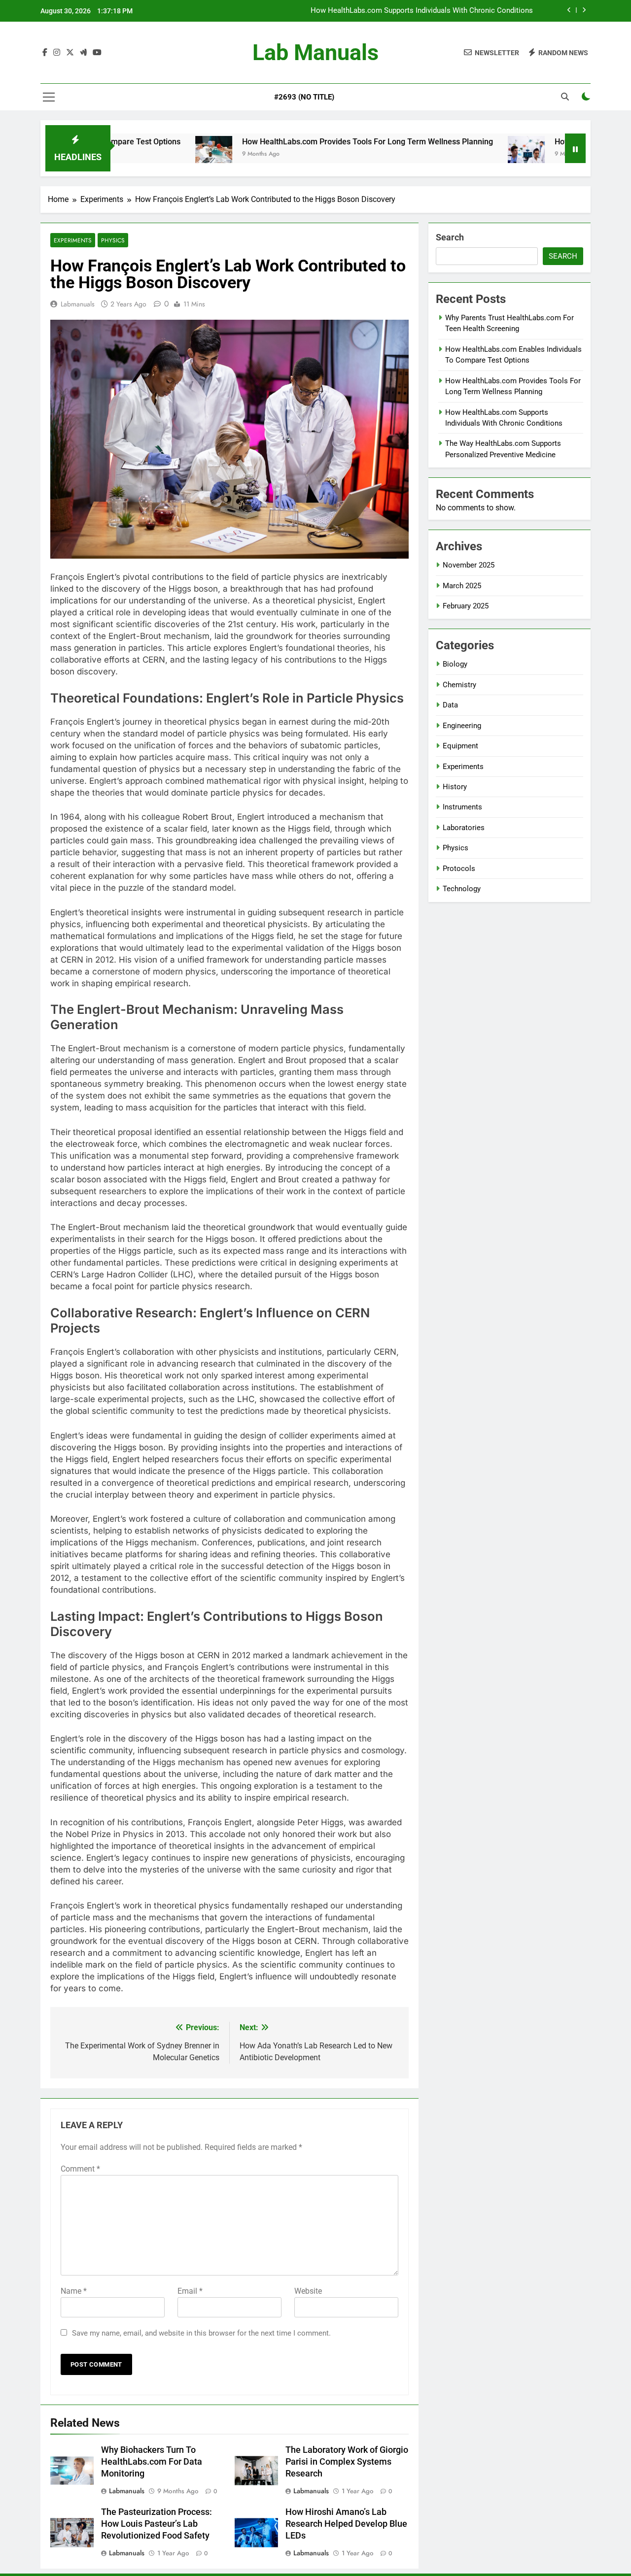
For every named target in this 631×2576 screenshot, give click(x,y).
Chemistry (459, 685)
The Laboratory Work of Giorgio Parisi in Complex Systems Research (347, 2462)
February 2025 (466, 606)
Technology (462, 889)
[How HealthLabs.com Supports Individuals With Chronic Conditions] (465, 154)
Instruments (462, 807)
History (455, 787)
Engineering (462, 726)
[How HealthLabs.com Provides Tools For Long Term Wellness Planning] (152, 154)
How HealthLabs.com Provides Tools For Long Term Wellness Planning (306, 142)
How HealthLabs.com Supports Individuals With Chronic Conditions (422, 11)
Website (308, 2291)
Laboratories (464, 828)
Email (190, 2291)
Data (450, 705)
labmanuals (78, 304)
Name (74, 2291)
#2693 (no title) (304, 97)
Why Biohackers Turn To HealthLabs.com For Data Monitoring (152, 2462)
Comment (80, 2169)
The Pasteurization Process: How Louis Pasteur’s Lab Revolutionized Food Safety (157, 2524)
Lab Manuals (315, 52)
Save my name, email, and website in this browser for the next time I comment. (201, 2333)
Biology (455, 664)
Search (450, 237)
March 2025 (462, 586)
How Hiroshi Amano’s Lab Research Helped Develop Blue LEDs (346, 2524)
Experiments (73, 240)
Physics (113, 240)
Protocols (459, 869)
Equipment (460, 746)
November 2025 (469, 565)
